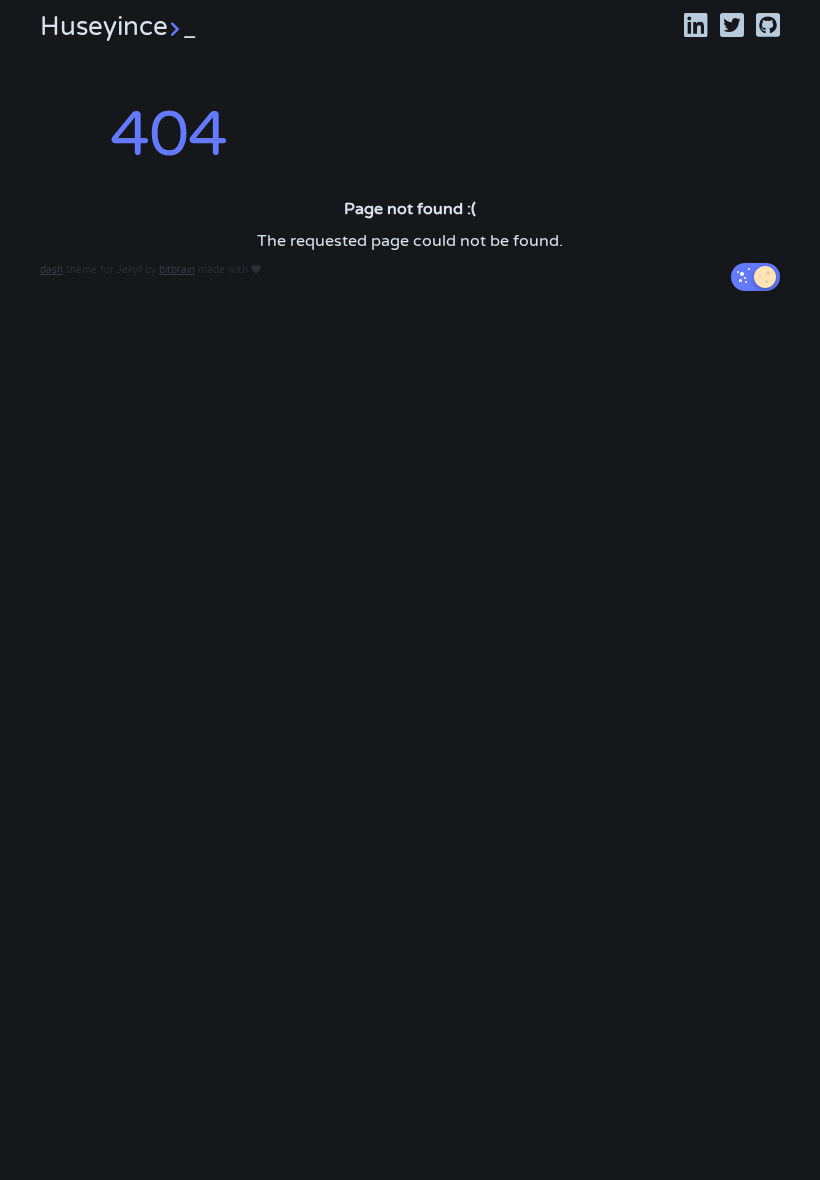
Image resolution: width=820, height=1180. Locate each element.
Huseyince (118, 26)
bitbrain (177, 270)
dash (51, 270)
